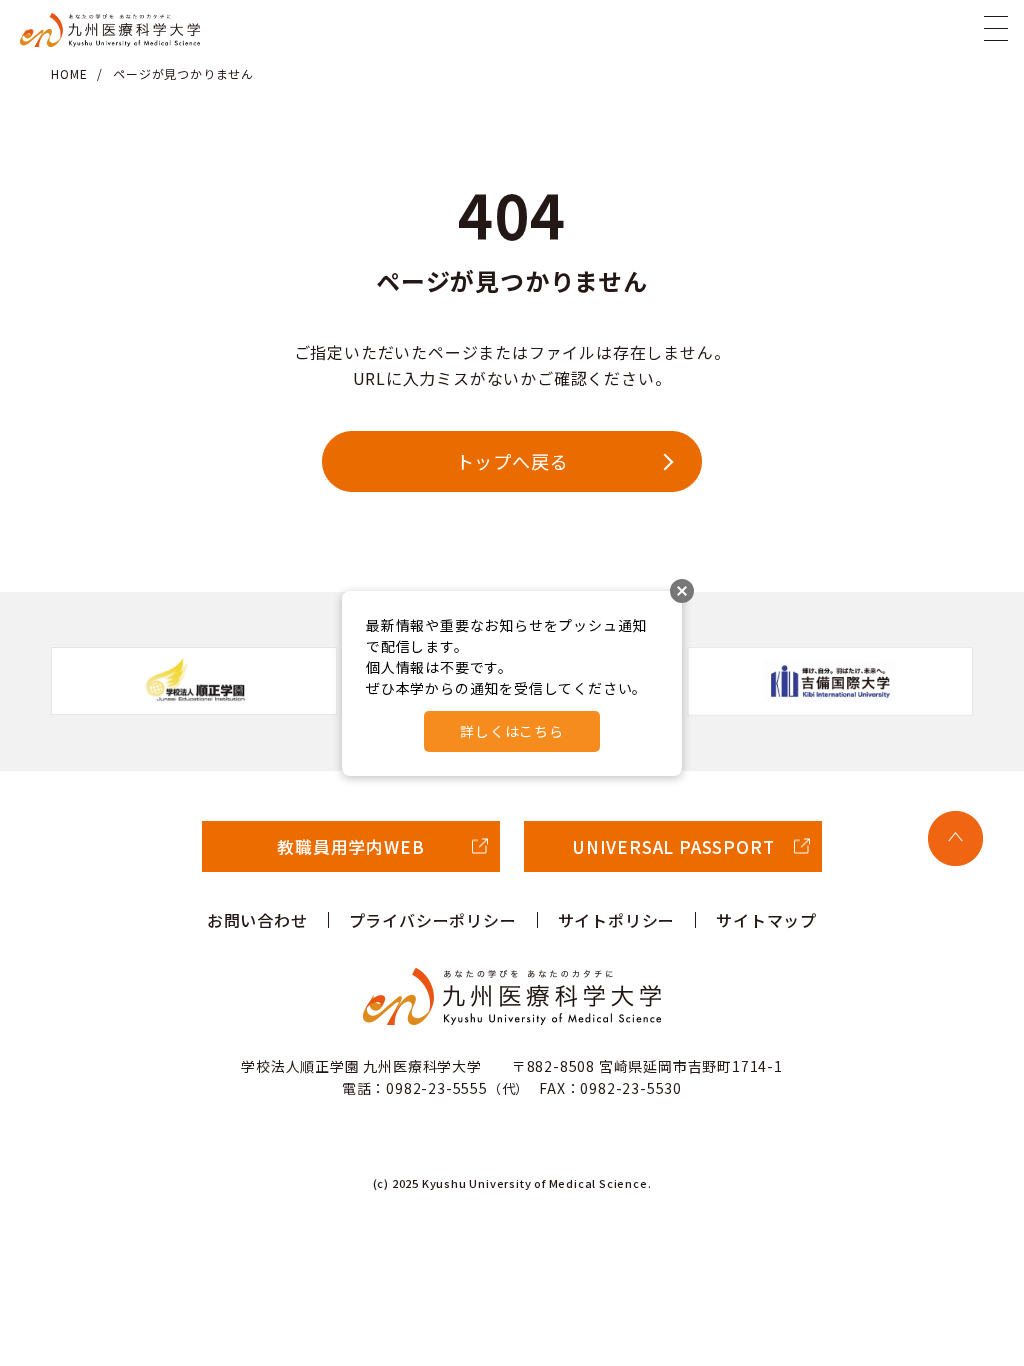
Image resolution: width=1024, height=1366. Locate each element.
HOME (69, 73)
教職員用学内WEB (350, 846)
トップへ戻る (512, 461)
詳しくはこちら (512, 731)
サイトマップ (766, 920)
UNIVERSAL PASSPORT (673, 846)
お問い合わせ (257, 920)
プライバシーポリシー (433, 920)
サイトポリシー (617, 920)
